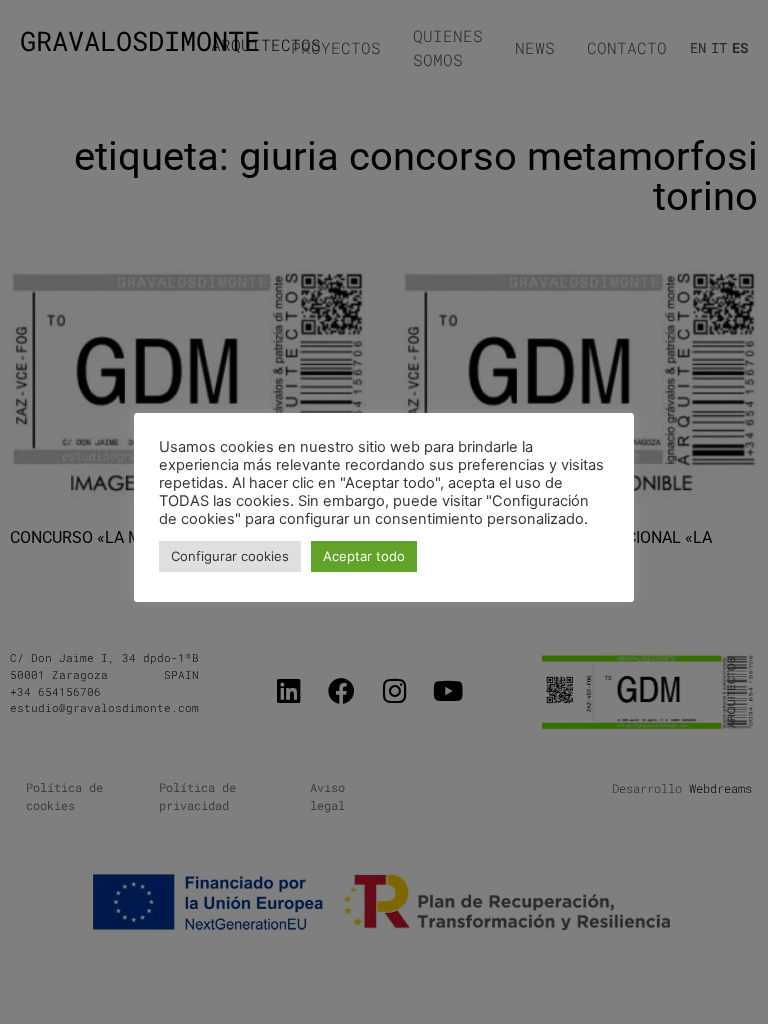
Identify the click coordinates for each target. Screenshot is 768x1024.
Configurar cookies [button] (230, 556)
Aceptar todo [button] (364, 556)
